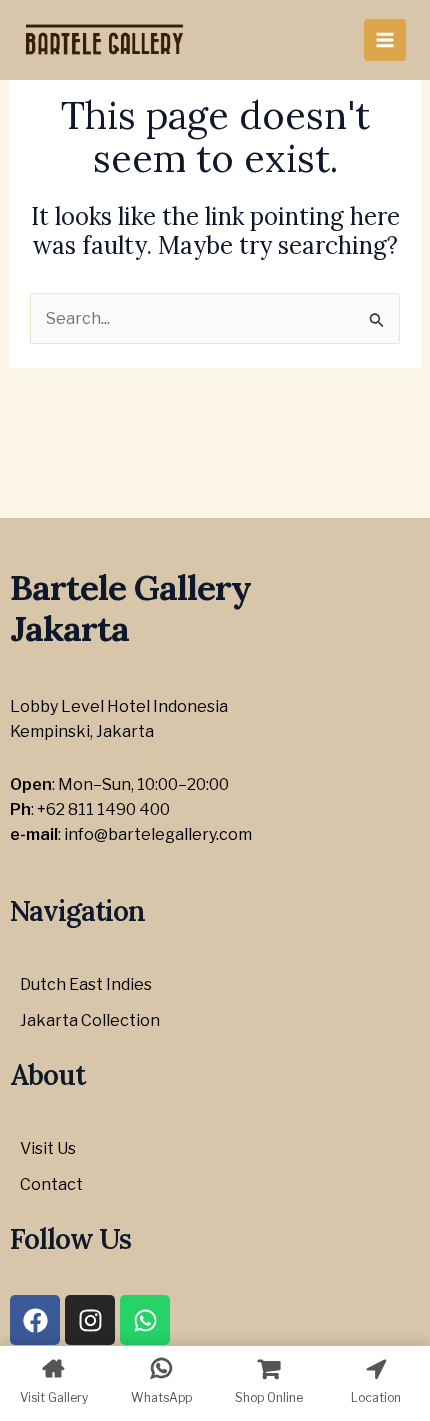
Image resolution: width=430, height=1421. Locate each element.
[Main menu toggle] (385, 40)
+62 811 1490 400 (103, 809)
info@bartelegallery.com (158, 834)
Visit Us (48, 1148)
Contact (51, 1184)
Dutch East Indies (86, 984)
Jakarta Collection (90, 1020)
